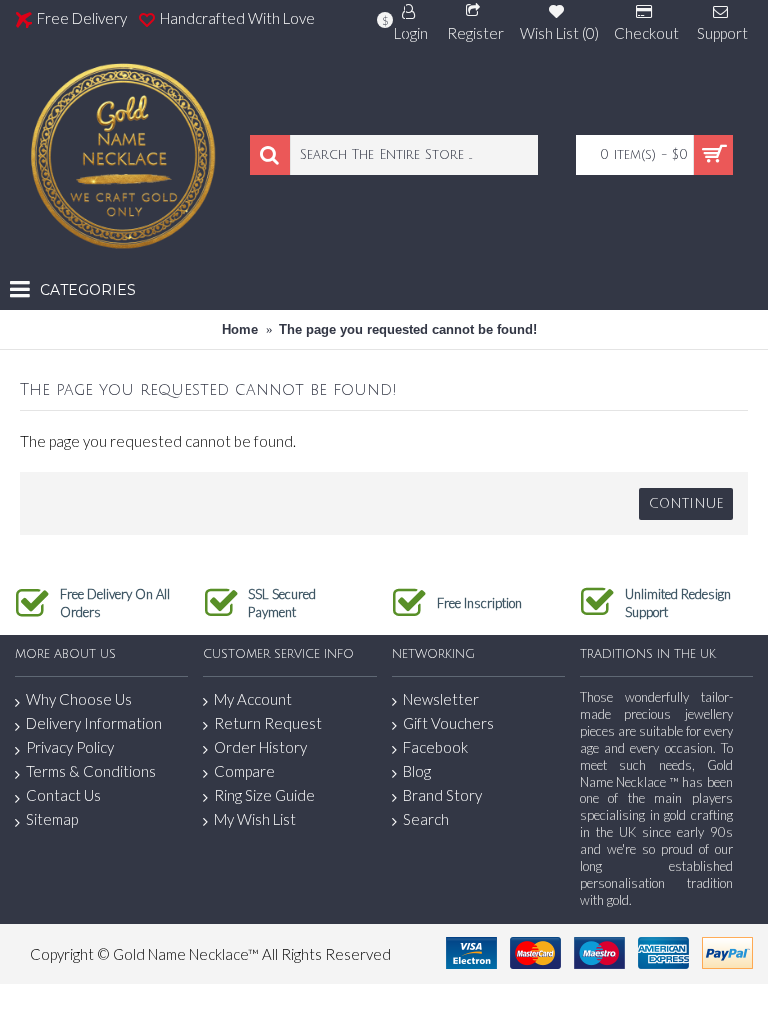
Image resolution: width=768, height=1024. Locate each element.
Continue (686, 504)
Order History (260, 747)
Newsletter (441, 699)
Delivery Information (94, 723)
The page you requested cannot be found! (408, 329)
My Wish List (255, 819)
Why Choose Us (79, 699)
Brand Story (442, 795)
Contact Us (63, 795)
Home (240, 329)
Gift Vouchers (448, 723)
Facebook (435, 747)
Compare (244, 771)
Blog (417, 771)
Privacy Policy (70, 747)
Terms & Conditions (91, 771)
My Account (253, 699)
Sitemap (52, 819)
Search (426, 819)
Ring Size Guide (264, 795)
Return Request (268, 723)
